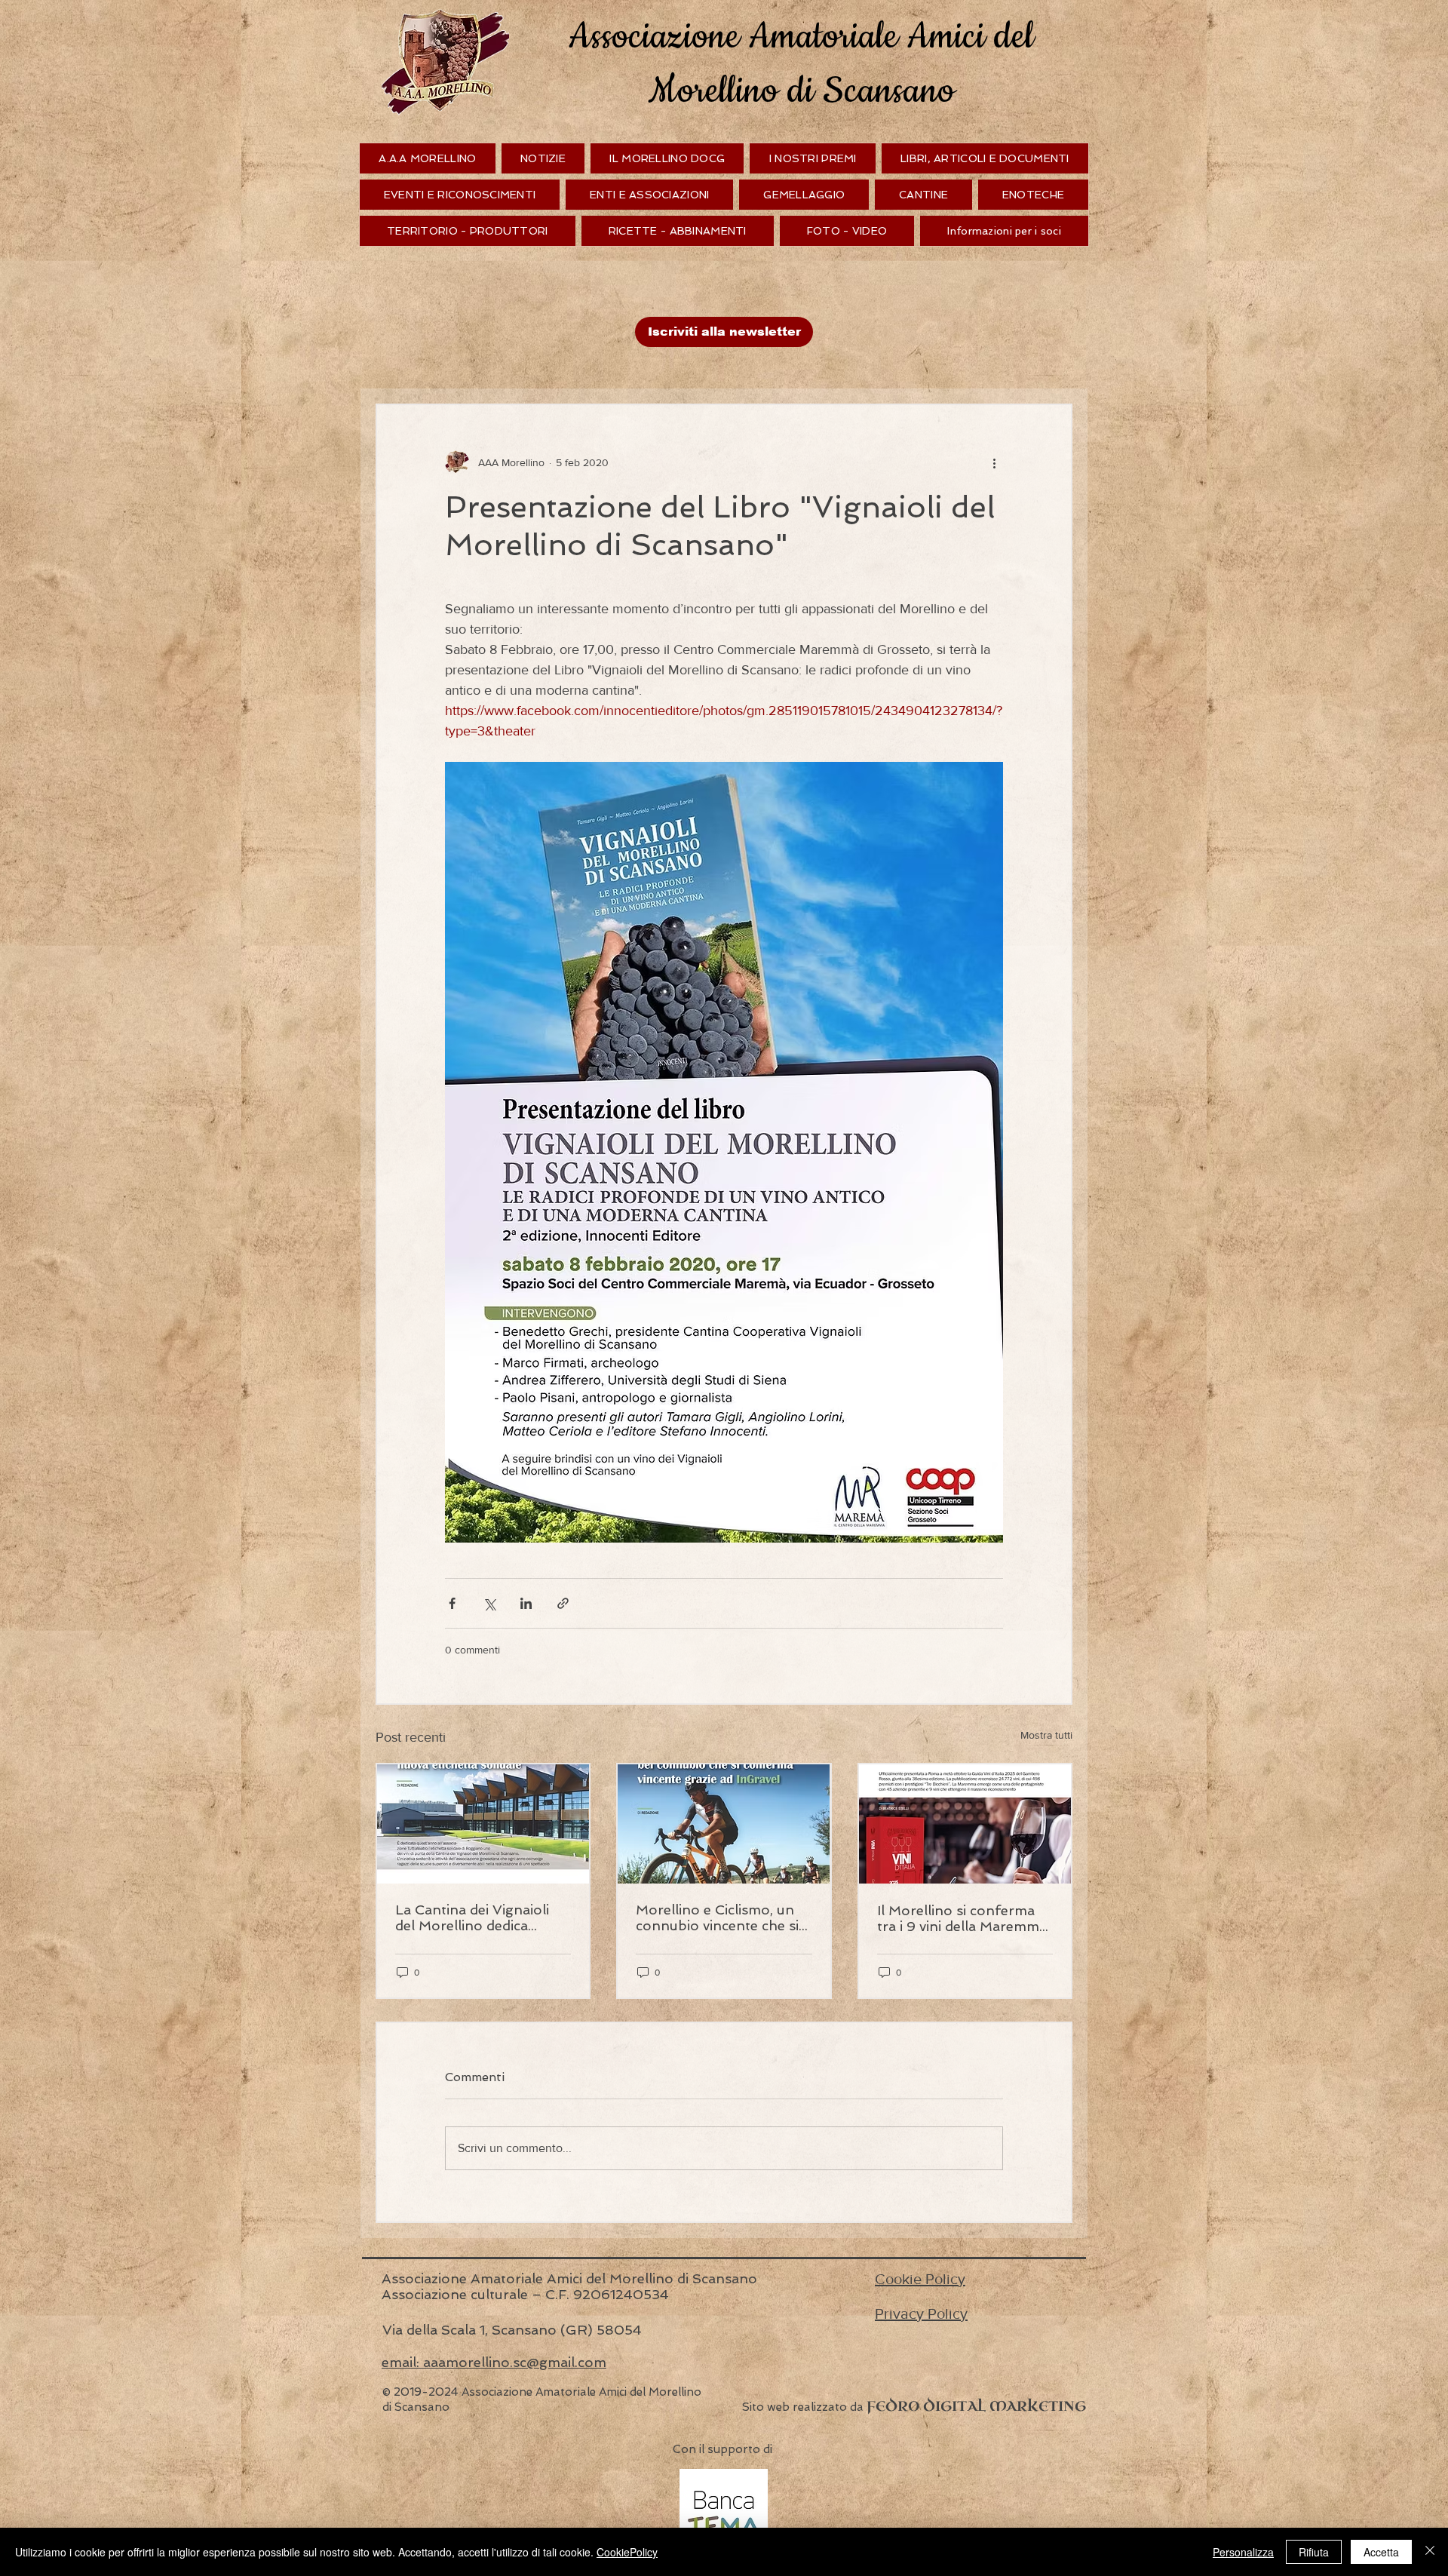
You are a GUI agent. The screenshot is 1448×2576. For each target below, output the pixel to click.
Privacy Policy (921, 2313)
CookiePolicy (627, 2552)
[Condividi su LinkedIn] (526, 1603)
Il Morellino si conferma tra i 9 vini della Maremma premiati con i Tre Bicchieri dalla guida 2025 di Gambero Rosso (962, 1918)
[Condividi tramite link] (563, 1603)
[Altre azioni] (994, 462)
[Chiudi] (1430, 2552)
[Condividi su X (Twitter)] (489, 1603)
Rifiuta (1314, 2552)
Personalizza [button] (1243, 2552)
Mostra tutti (1046, 1735)
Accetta (1381, 2552)
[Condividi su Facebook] (452, 1603)
